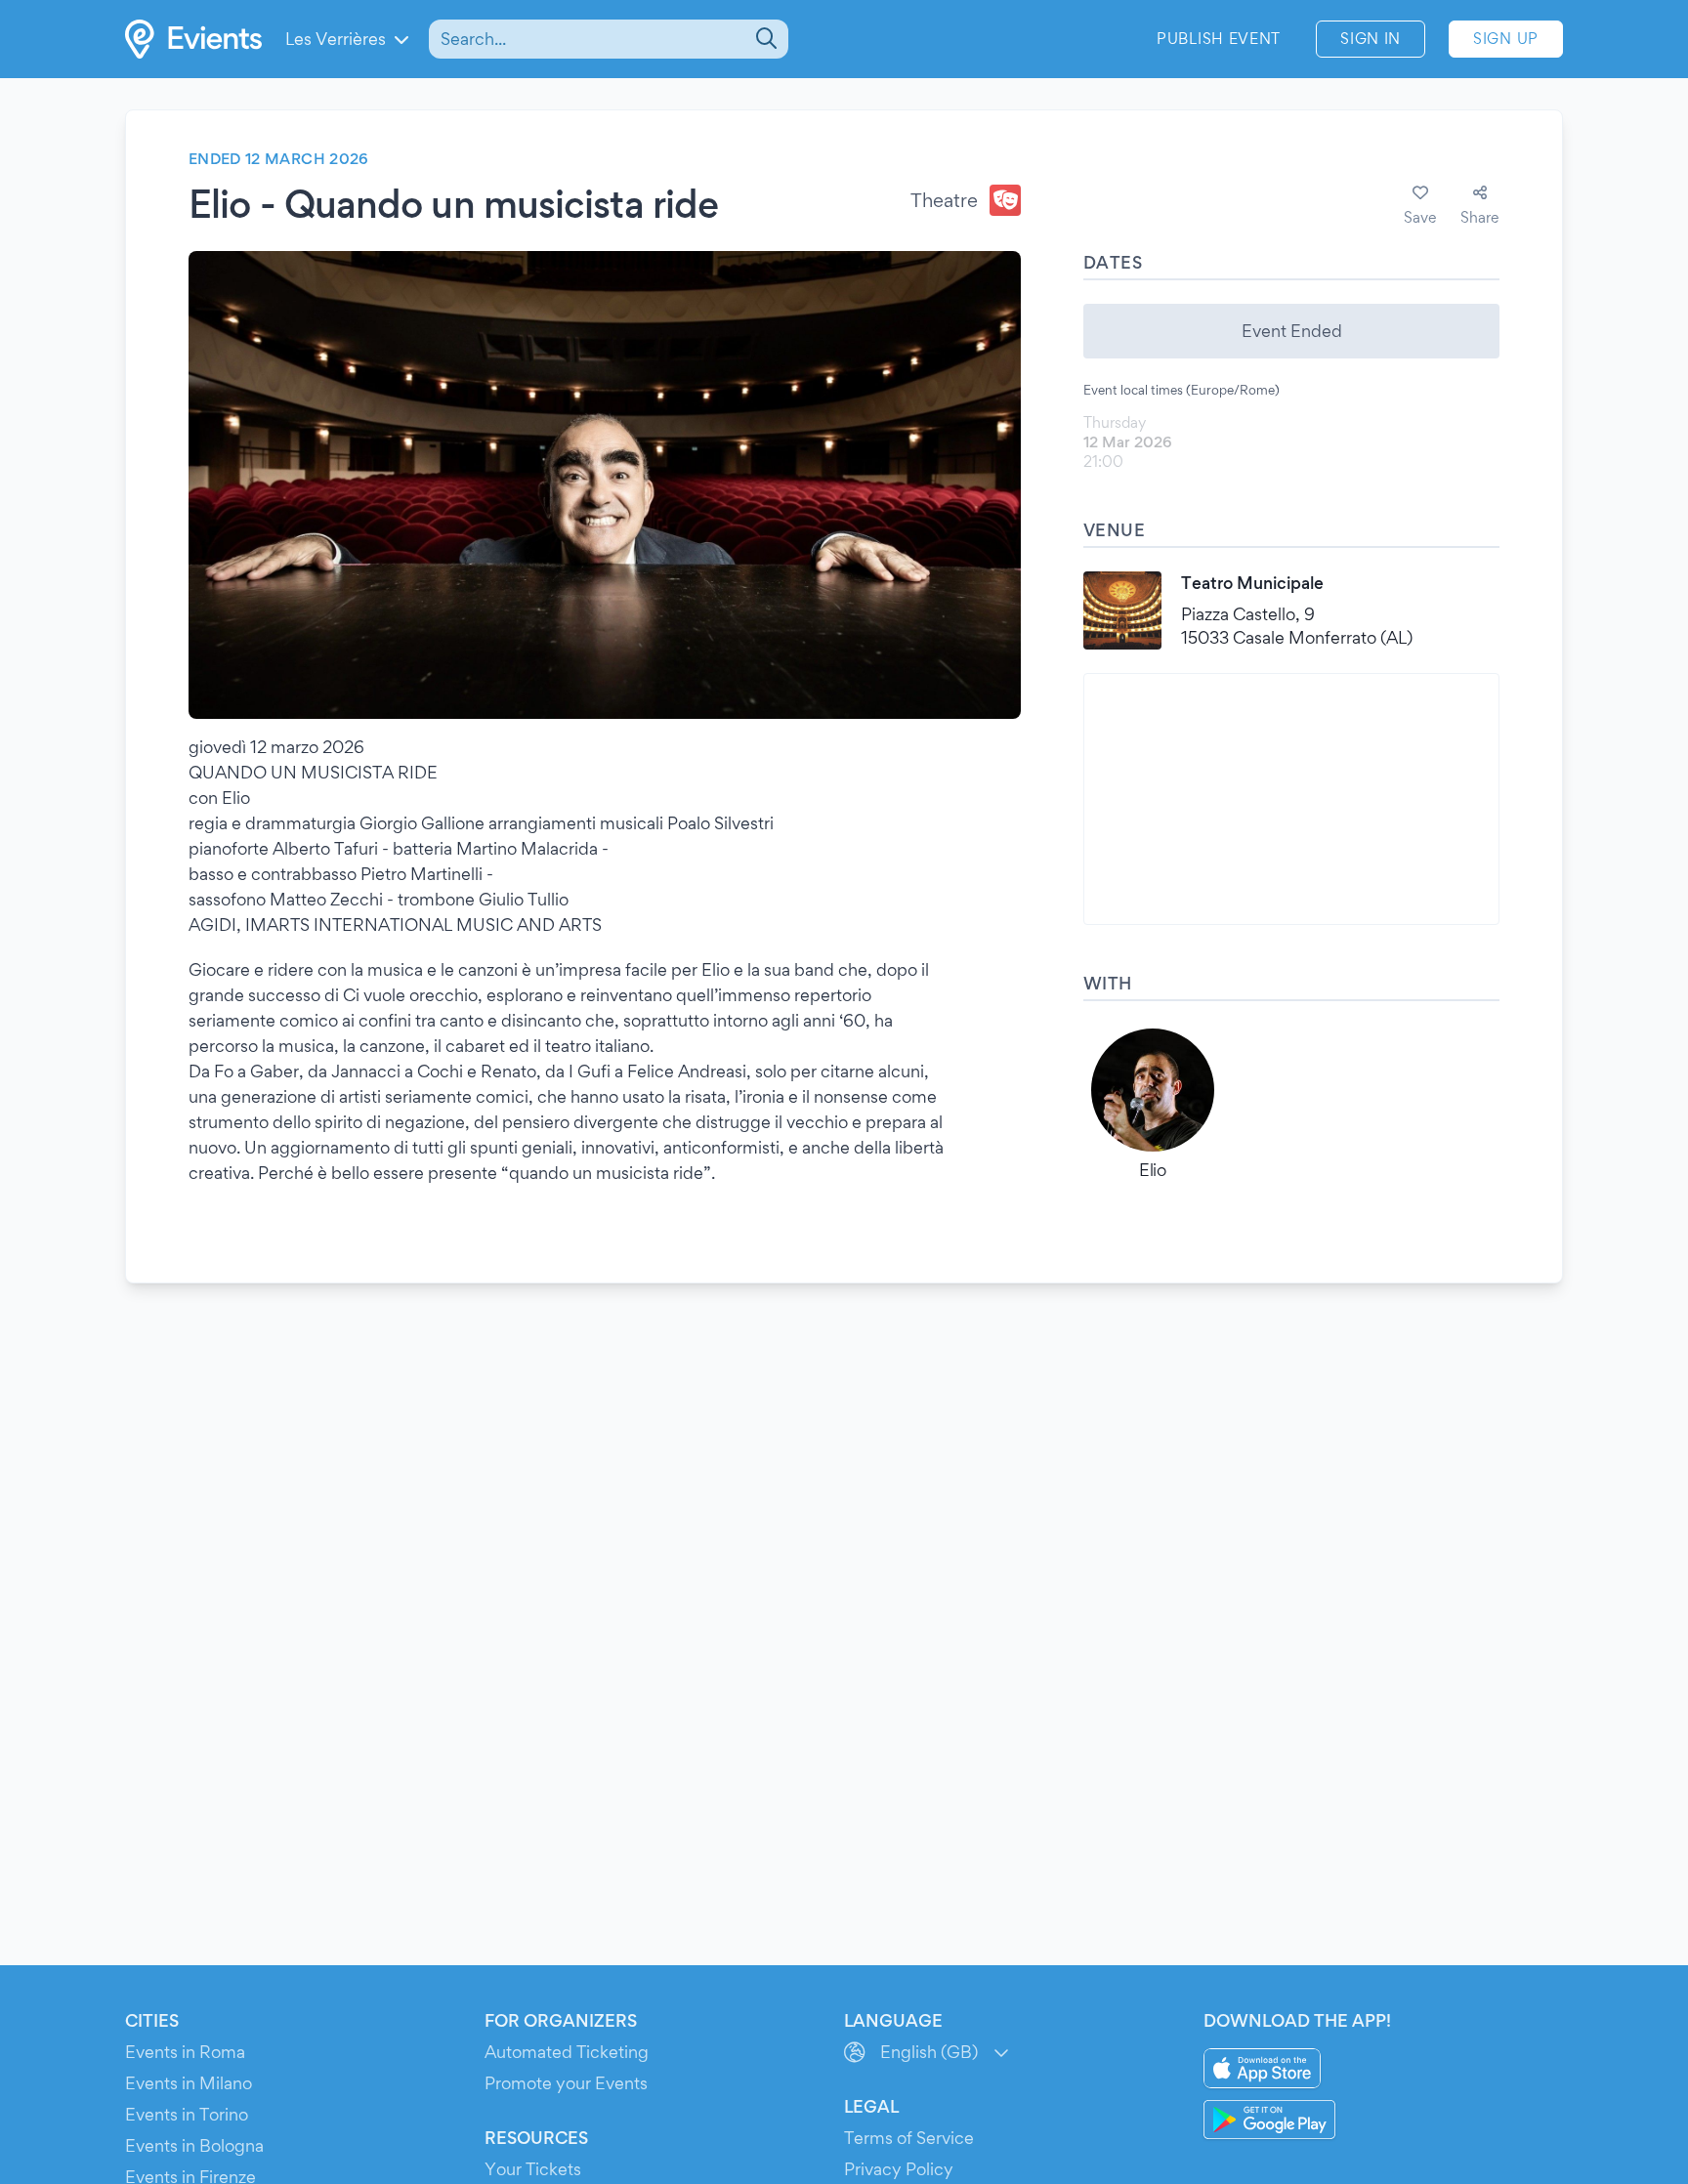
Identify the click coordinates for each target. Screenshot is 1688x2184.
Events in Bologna (194, 2145)
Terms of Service (909, 2138)
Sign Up (1506, 39)
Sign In (1371, 39)
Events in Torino (187, 2114)
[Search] (764, 39)
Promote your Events (566, 2083)
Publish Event (1219, 39)
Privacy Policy (899, 2169)
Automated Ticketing (567, 2052)
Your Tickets (533, 2169)
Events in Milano (189, 2083)
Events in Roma (185, 2052)
